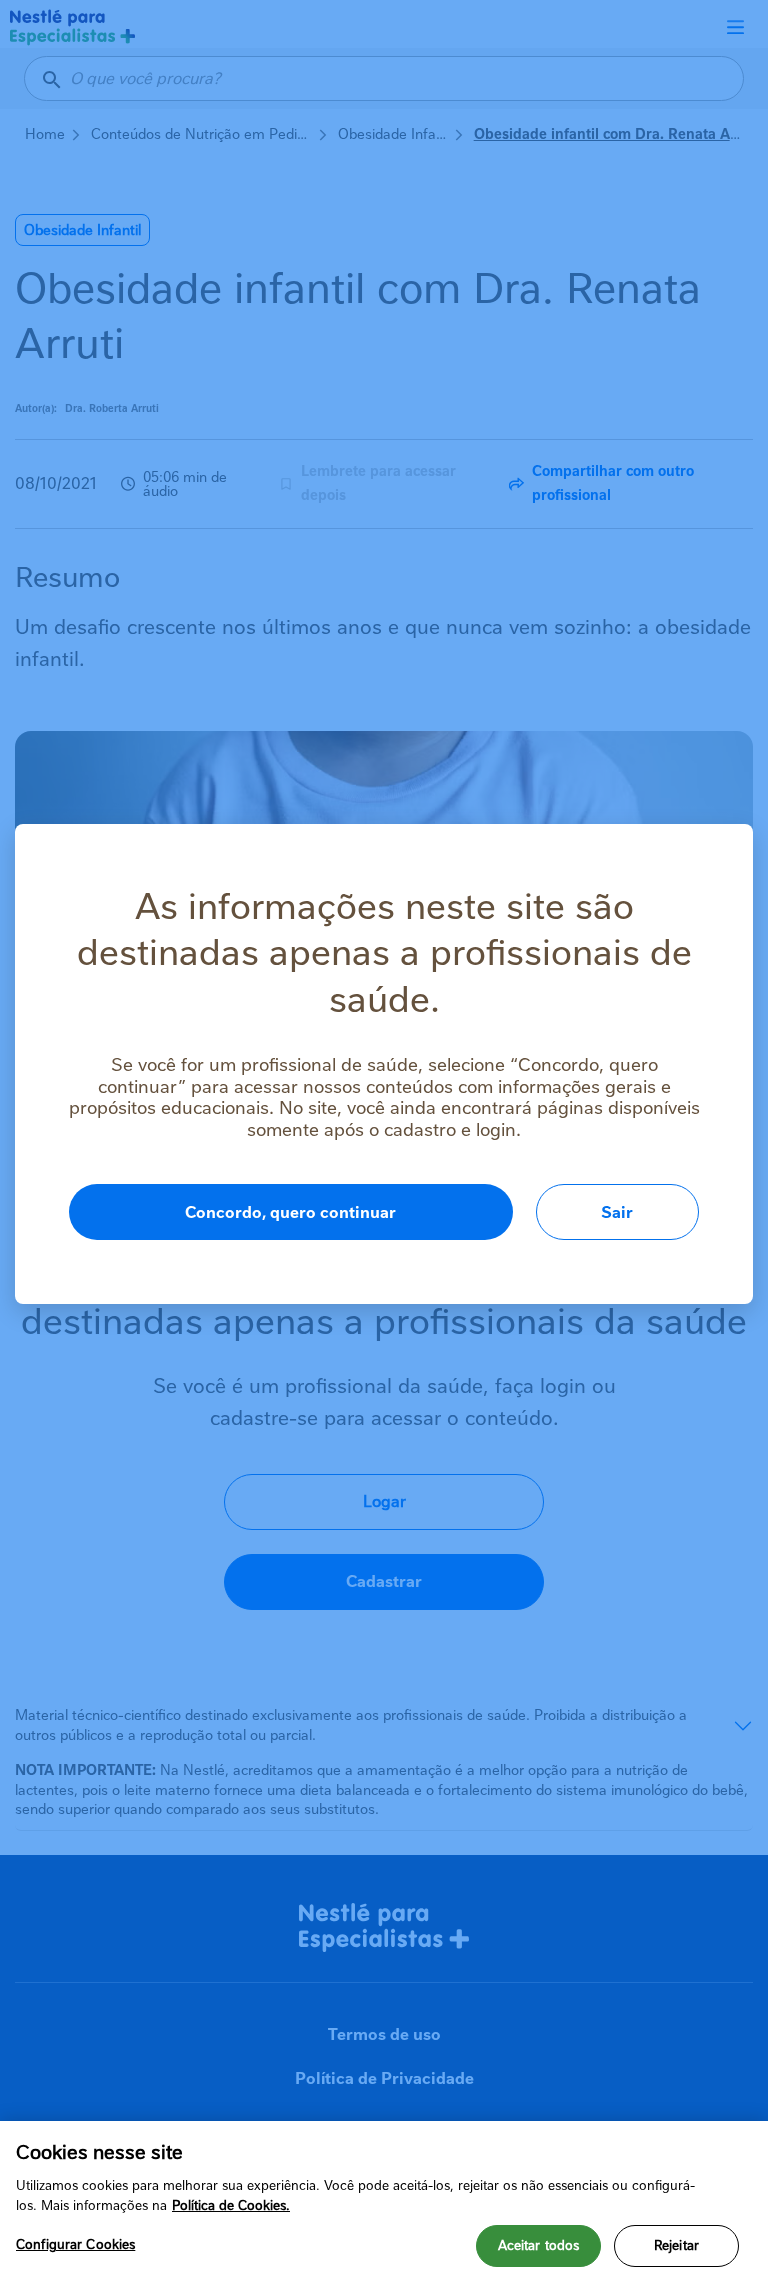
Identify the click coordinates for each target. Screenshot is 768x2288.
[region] (384, 2204)
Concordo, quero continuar (290, 1212)
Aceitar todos (539, 2245)
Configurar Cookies (75, 2244)
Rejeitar (676, 2245)
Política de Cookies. (231, 2205)
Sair (617, 1212)
